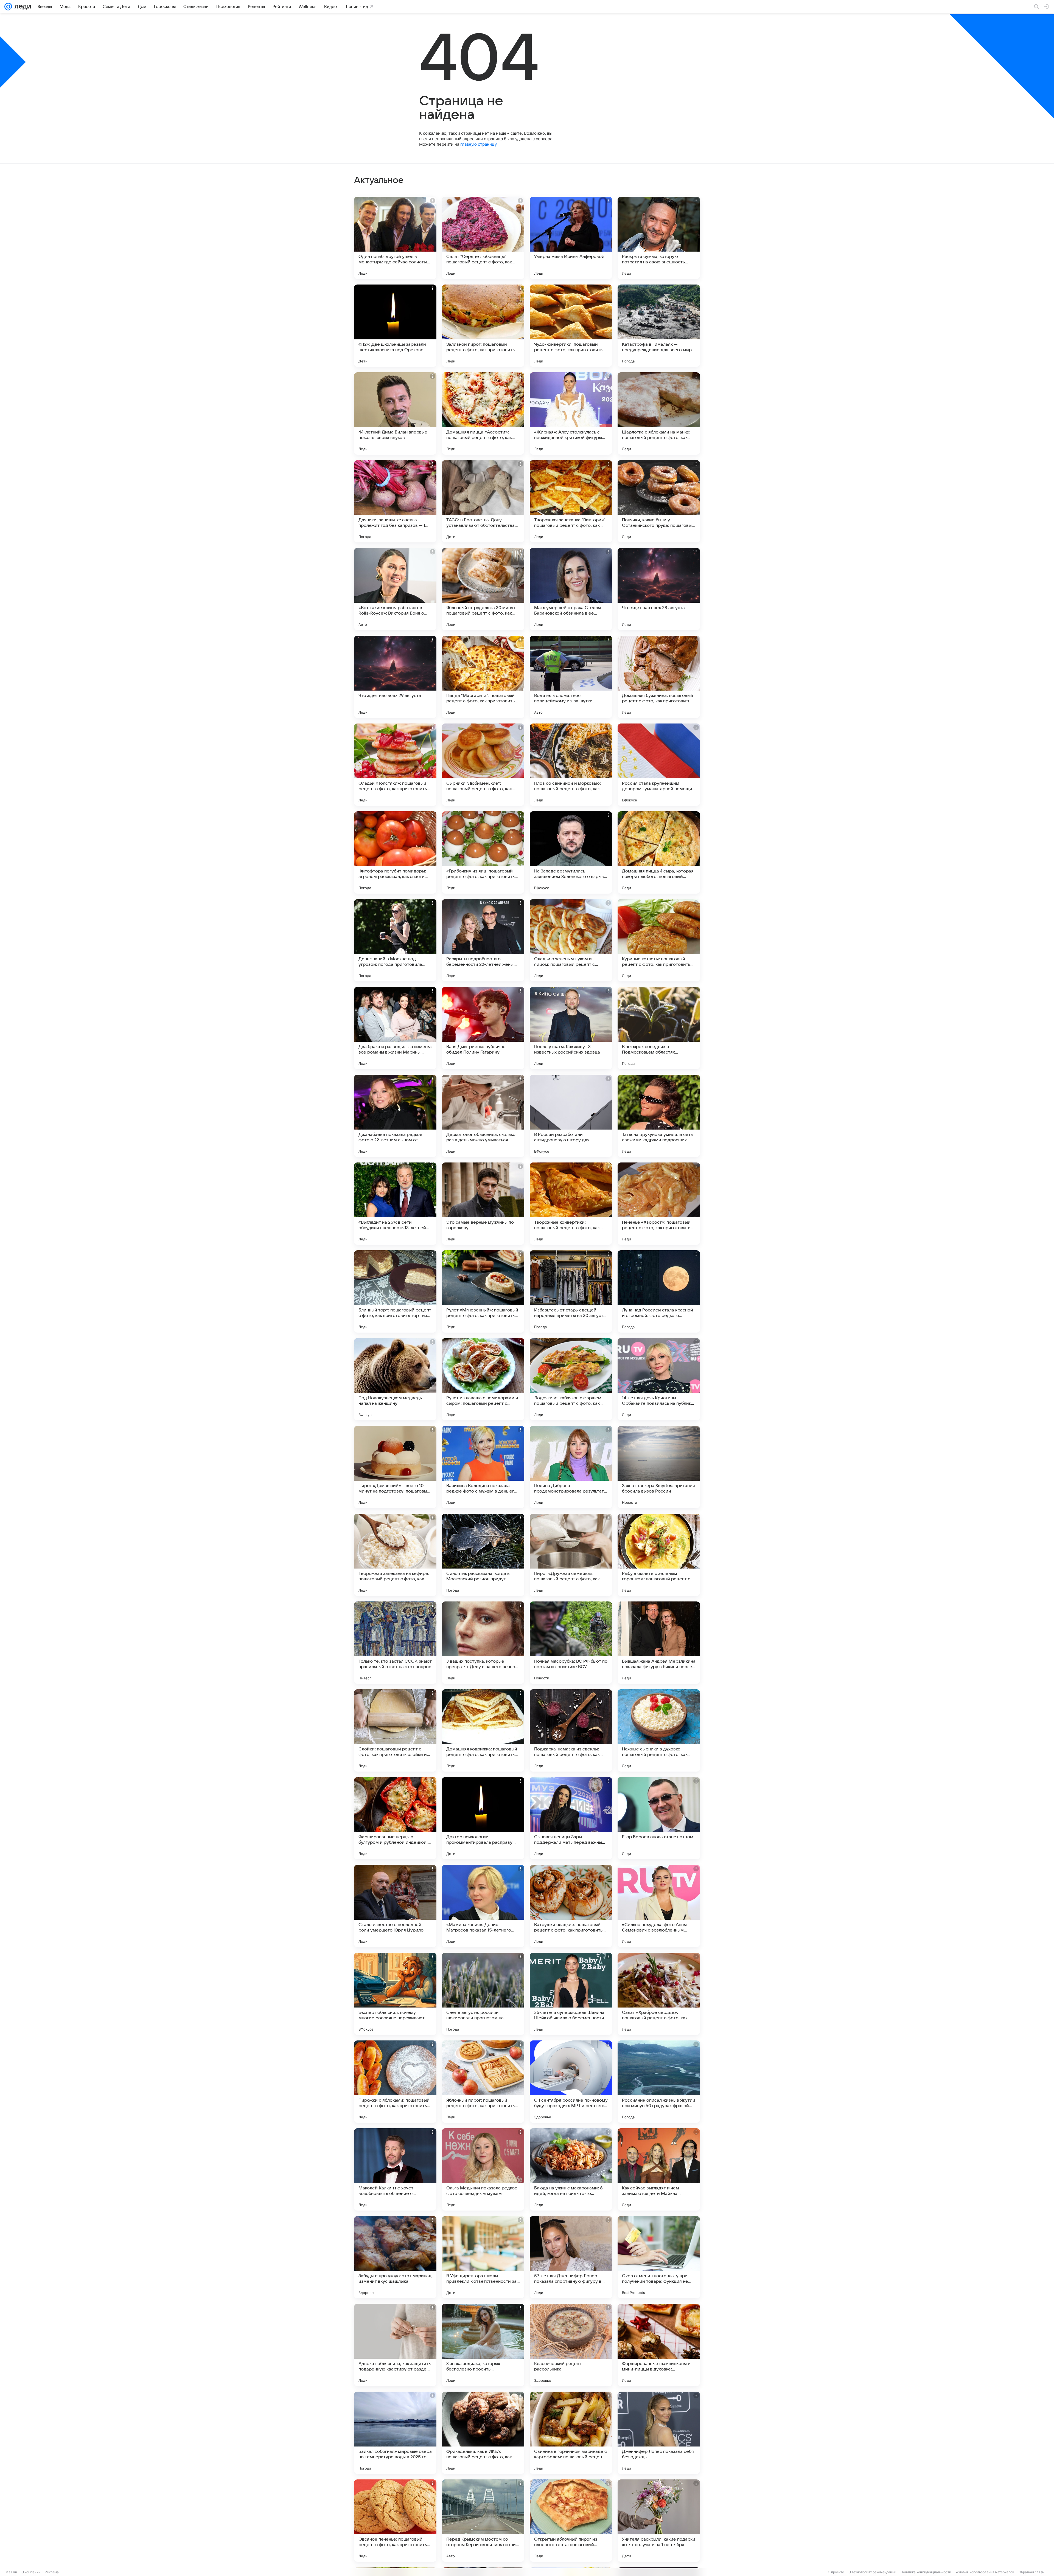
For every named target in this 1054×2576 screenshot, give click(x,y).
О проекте (836, 2572)
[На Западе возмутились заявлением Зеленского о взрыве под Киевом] (571, 852)
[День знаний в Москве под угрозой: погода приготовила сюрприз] (395, 940)
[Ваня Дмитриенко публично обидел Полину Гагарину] (483, 1028)
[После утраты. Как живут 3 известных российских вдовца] (571, 1028)
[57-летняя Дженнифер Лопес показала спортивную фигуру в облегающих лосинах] (571, 2257)
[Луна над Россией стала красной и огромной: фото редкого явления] (659, 1291)
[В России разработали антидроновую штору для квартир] (571, 1116)
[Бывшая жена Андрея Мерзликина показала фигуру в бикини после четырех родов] (659, 1643)
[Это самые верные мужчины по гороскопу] (483, 1204)
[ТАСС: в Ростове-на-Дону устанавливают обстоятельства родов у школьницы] (483, 501)
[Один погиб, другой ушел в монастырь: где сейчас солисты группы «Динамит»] (395, 238)
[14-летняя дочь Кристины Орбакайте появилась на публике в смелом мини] (659, 1379)
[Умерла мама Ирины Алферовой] (571, 238)
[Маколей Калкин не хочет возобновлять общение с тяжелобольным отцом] (395, 2169)
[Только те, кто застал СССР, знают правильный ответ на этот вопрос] (395, 1643)
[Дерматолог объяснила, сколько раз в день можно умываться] (483, 1116)
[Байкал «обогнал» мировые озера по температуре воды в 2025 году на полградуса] (395, 2433)
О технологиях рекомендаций (872, 2572)
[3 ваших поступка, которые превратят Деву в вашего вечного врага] (483, 1643)
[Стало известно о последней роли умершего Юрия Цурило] (395, 1906)
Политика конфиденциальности (926, 2572)
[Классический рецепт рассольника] (571, 2345)
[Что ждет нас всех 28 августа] (659, 589)
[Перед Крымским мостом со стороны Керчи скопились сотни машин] (483, 2521)
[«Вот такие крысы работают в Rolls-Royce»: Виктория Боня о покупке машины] (395, 589)
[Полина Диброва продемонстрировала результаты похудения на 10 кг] (571, 1467)
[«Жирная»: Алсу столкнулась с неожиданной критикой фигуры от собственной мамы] (571, 413)
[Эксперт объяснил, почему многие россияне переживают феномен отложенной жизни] (395, 1994)
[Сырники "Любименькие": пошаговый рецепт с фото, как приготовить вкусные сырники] (483, 765)
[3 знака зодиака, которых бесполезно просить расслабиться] (483, 2345)
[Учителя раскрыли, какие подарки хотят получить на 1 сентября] (659, 2521)
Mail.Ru (11, 2572)
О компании (31, 2572)
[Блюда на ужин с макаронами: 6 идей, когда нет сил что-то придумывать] (571, 2169)
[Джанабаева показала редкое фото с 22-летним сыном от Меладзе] (395, 1116)
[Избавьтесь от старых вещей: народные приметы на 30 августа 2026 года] (571, 1291)
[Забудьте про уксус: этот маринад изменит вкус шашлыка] (395, 2257)
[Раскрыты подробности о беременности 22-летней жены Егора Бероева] (483, 940)
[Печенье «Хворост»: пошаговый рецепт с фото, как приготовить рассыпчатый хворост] (659, 1204)
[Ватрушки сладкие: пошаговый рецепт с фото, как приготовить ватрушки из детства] (571, 1906)
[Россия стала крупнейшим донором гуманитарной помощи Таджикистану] (659, 765)
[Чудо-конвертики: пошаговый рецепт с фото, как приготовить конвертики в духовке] (571, 326)
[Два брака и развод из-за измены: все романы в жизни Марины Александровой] (395, 1028)
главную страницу (478, 144)
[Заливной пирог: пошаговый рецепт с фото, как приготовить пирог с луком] (483, 326)
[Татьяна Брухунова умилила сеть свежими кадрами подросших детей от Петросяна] (659, 1116)
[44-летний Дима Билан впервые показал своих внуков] (395, 413)
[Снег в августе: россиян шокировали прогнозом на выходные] (483, 1994)
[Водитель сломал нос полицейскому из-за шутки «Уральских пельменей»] (571, 677)
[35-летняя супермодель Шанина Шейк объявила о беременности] (571, 1994)
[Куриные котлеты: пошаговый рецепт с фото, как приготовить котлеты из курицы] (659, 940)
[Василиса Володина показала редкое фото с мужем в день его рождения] (483, 1467)
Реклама (52, 2572)
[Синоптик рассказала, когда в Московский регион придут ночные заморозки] (483, 1555)
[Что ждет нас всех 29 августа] (395, 677)
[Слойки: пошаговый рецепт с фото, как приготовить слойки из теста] (395, 1730)
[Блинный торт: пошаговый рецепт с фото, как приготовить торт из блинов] (395, 1291)
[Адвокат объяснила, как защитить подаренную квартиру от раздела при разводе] (395, 2345)
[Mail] (8, 7)
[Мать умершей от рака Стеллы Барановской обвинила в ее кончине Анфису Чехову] (571, 589)
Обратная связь (1031, 2572)
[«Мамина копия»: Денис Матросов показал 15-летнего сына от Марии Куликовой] (483, 1906)
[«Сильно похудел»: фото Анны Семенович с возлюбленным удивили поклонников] (659, 1906)
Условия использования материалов (985, 2572)
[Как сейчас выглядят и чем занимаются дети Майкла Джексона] (659, 2169)
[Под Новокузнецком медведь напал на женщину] (395, 1379)
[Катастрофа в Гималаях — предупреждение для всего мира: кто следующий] (659, 326)
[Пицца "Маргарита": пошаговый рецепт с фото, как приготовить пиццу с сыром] (483, 677)
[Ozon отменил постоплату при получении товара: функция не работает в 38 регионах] (659, 2257)
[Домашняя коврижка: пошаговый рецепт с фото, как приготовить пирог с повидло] (483, 1730)
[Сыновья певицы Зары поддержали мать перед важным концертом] (571, 1818)
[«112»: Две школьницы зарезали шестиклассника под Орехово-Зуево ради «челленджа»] (395, 326)
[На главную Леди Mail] (22, 7)
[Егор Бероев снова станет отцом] (659, 1818)
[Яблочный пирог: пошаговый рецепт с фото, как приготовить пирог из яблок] (483, 2082)
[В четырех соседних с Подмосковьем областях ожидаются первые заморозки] (659, 1028)
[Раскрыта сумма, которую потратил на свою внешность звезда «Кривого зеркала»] (659, 238)
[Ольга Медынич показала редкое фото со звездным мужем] (483, 2169)
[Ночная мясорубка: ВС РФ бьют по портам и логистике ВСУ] (571, 1643)
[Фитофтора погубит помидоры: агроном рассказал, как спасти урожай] (395, 852)
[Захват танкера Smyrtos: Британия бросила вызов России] (659, 1467)
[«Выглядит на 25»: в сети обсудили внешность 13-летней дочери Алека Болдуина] (395, 1204)
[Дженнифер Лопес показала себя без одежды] (659, 2433)
